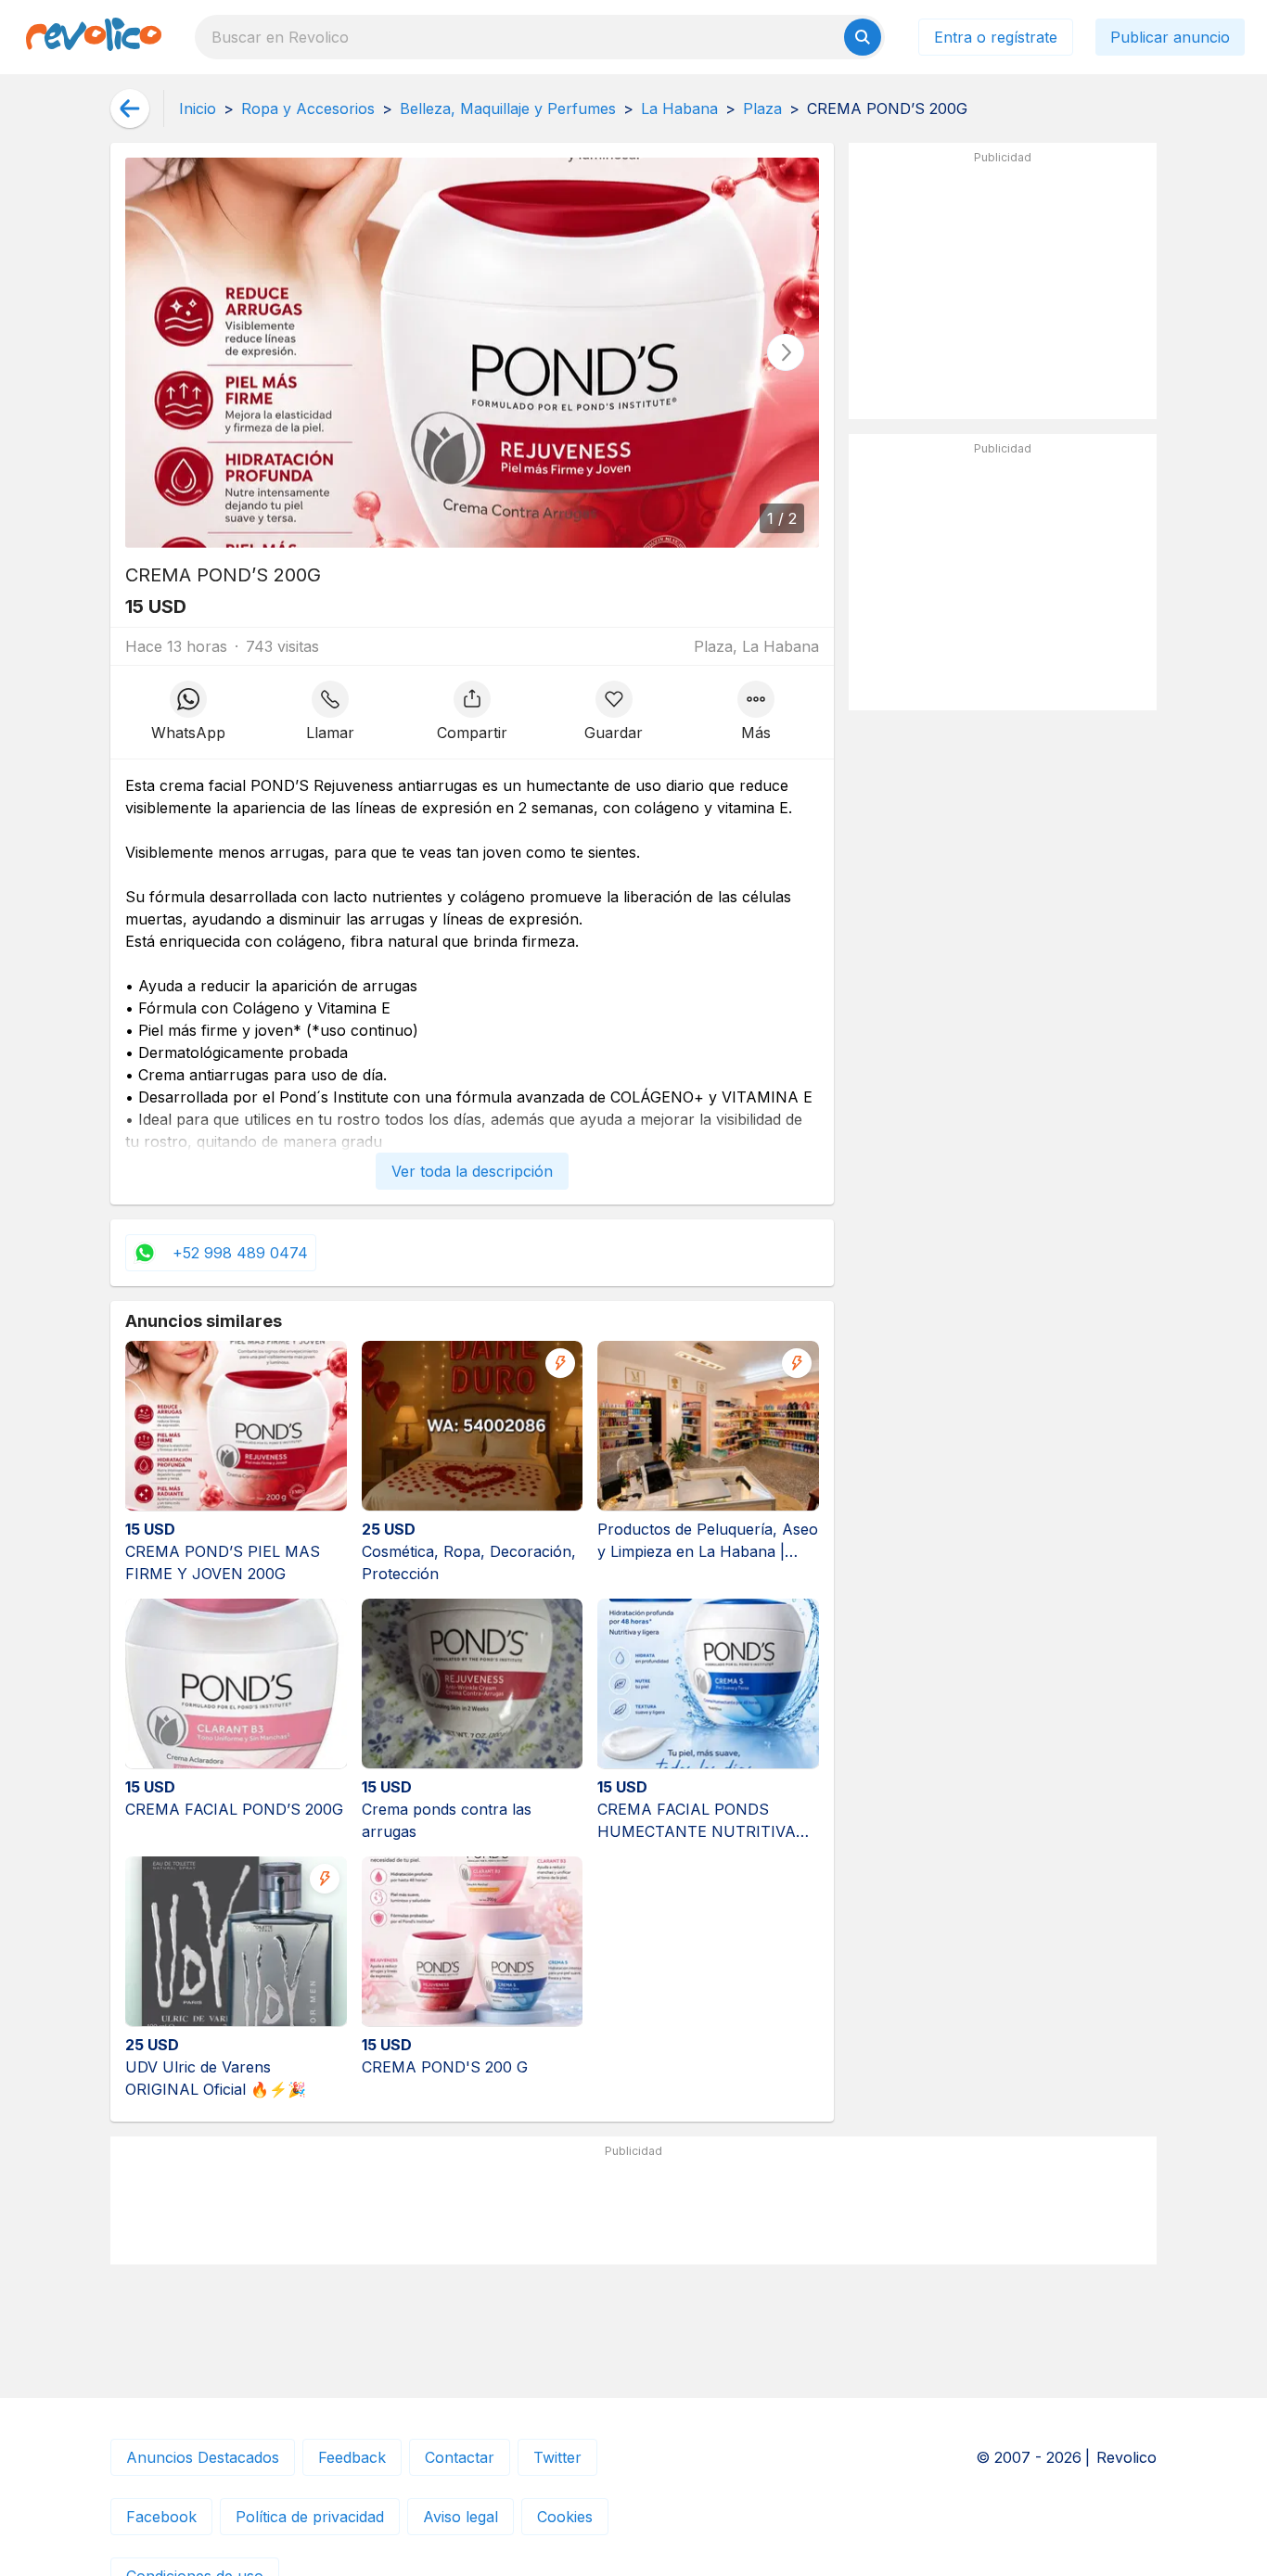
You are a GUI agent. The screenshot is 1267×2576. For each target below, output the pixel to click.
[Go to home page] (94, 37)
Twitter (557, 2457)
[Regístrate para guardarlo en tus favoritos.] (614, 712)
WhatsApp (188, 733)
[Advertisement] (1003, 288)
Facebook (161, 2517)
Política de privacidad (310, 2517)
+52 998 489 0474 (240, 1253)
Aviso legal (461, 2517)
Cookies (565, 2517)
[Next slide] (786, 352)
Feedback (352, 2457)
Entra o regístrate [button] (996, 37)
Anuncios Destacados (203, 2457)
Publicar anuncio (1170, 37)
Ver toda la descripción (472, 1171)
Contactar (460, 2457)
